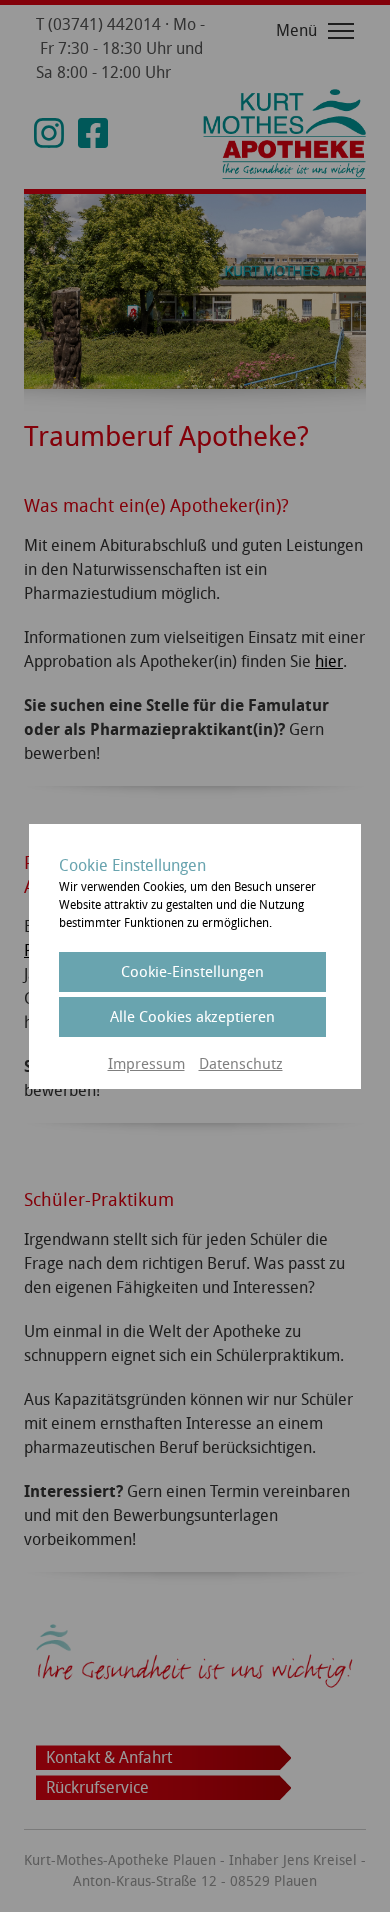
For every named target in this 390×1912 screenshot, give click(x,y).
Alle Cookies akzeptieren (192, 1017)
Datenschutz (241, 1064)
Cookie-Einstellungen (192, 972)
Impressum (146, 1064)
